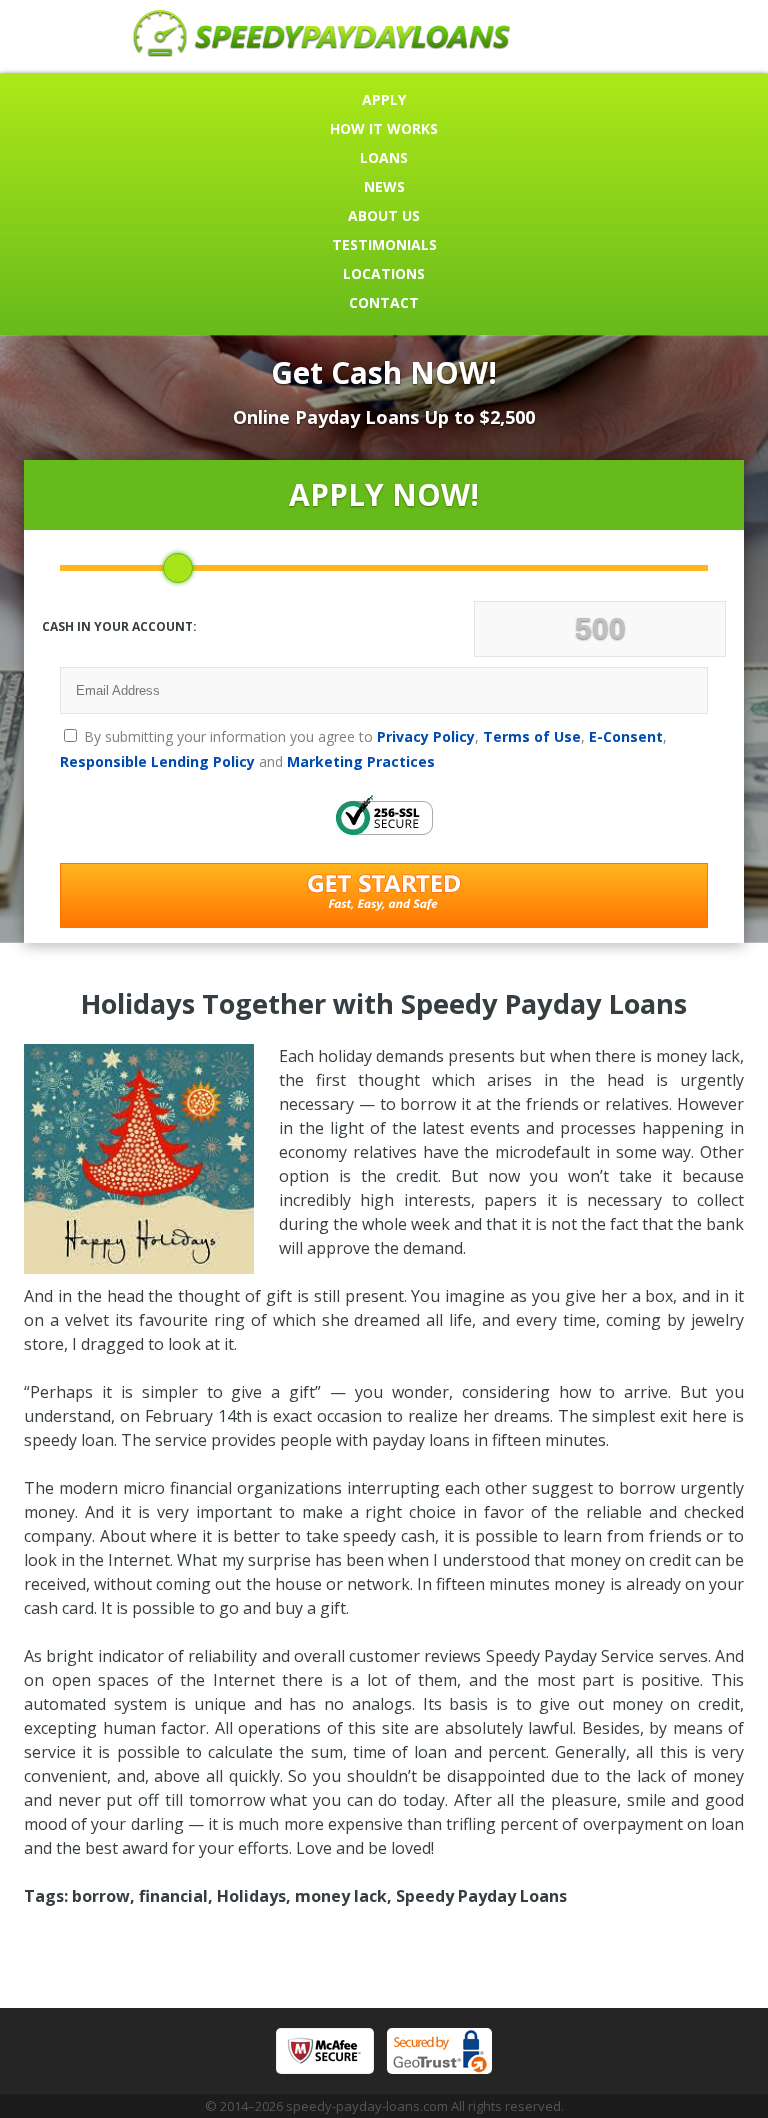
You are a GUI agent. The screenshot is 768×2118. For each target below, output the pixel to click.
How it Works (384, 128)
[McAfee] (325, 2051)
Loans (384, 157)
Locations (384, 273)
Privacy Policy (426, 736)
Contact (384, 302)
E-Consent (626, 736)
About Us (384, 215)
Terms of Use (532, 736)
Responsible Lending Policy (157, 761)
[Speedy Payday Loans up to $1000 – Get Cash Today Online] (322, 51)
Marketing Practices (361, 761)
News (384, 186)
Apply (384, 99)
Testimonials (384, 244)
